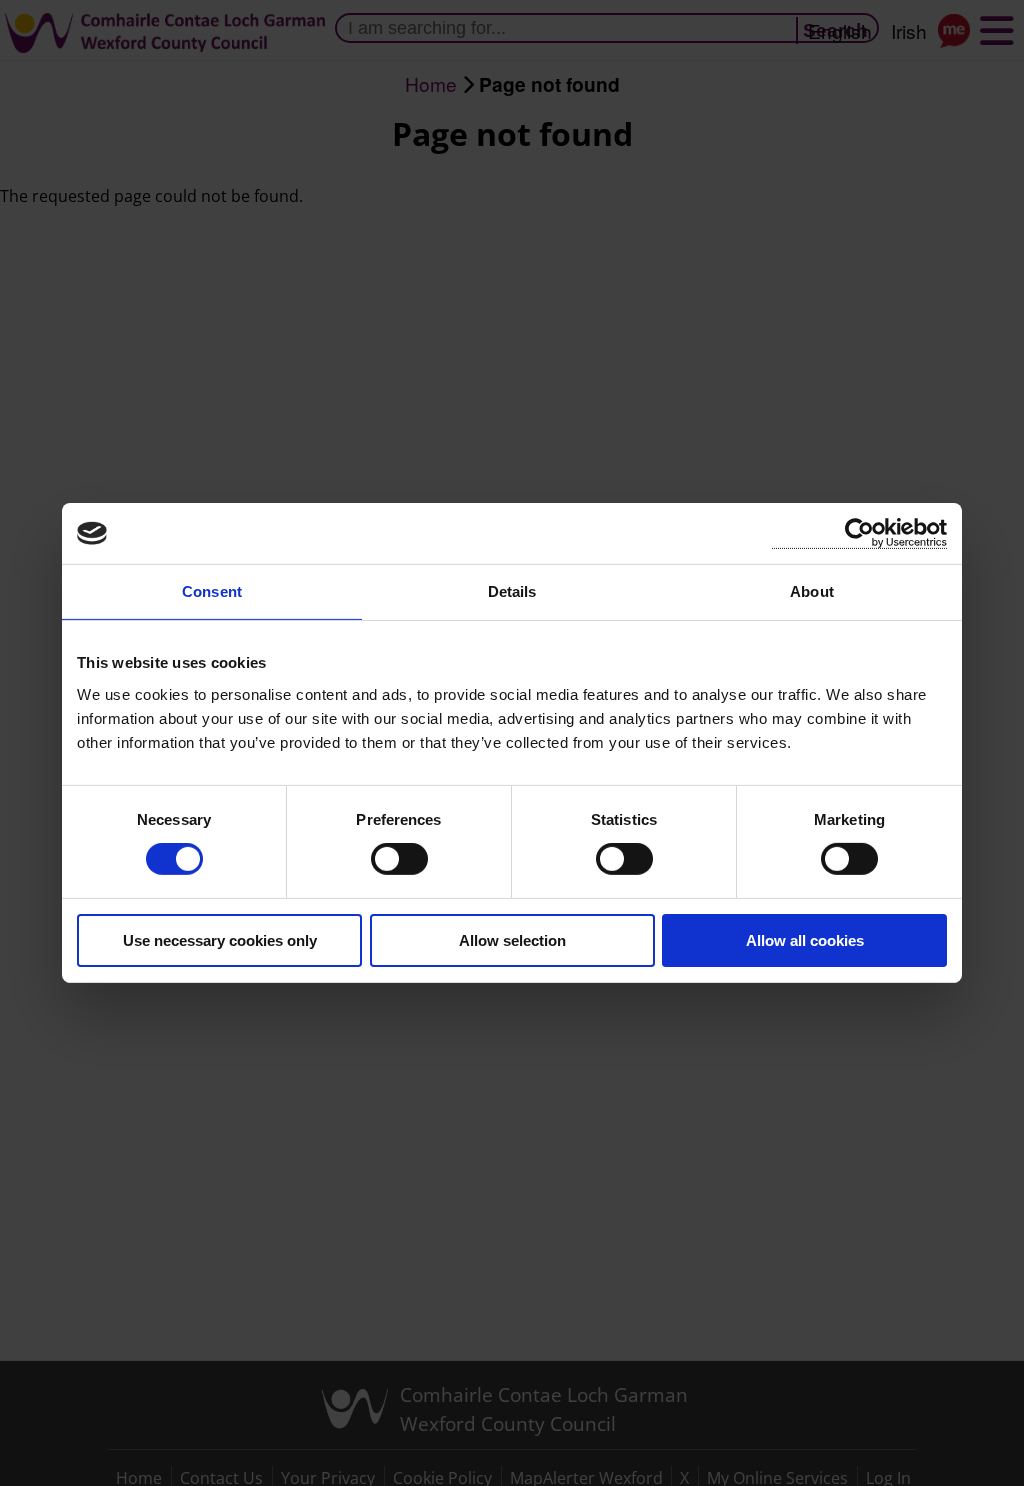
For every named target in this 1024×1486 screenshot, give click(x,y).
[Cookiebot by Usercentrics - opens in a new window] (859, 533)
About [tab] (812, 591)
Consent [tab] (212, 591)
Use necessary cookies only (220, 940)
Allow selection (512, 940)
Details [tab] (512, 591)
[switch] (399, 859)
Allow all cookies (805, 940)
